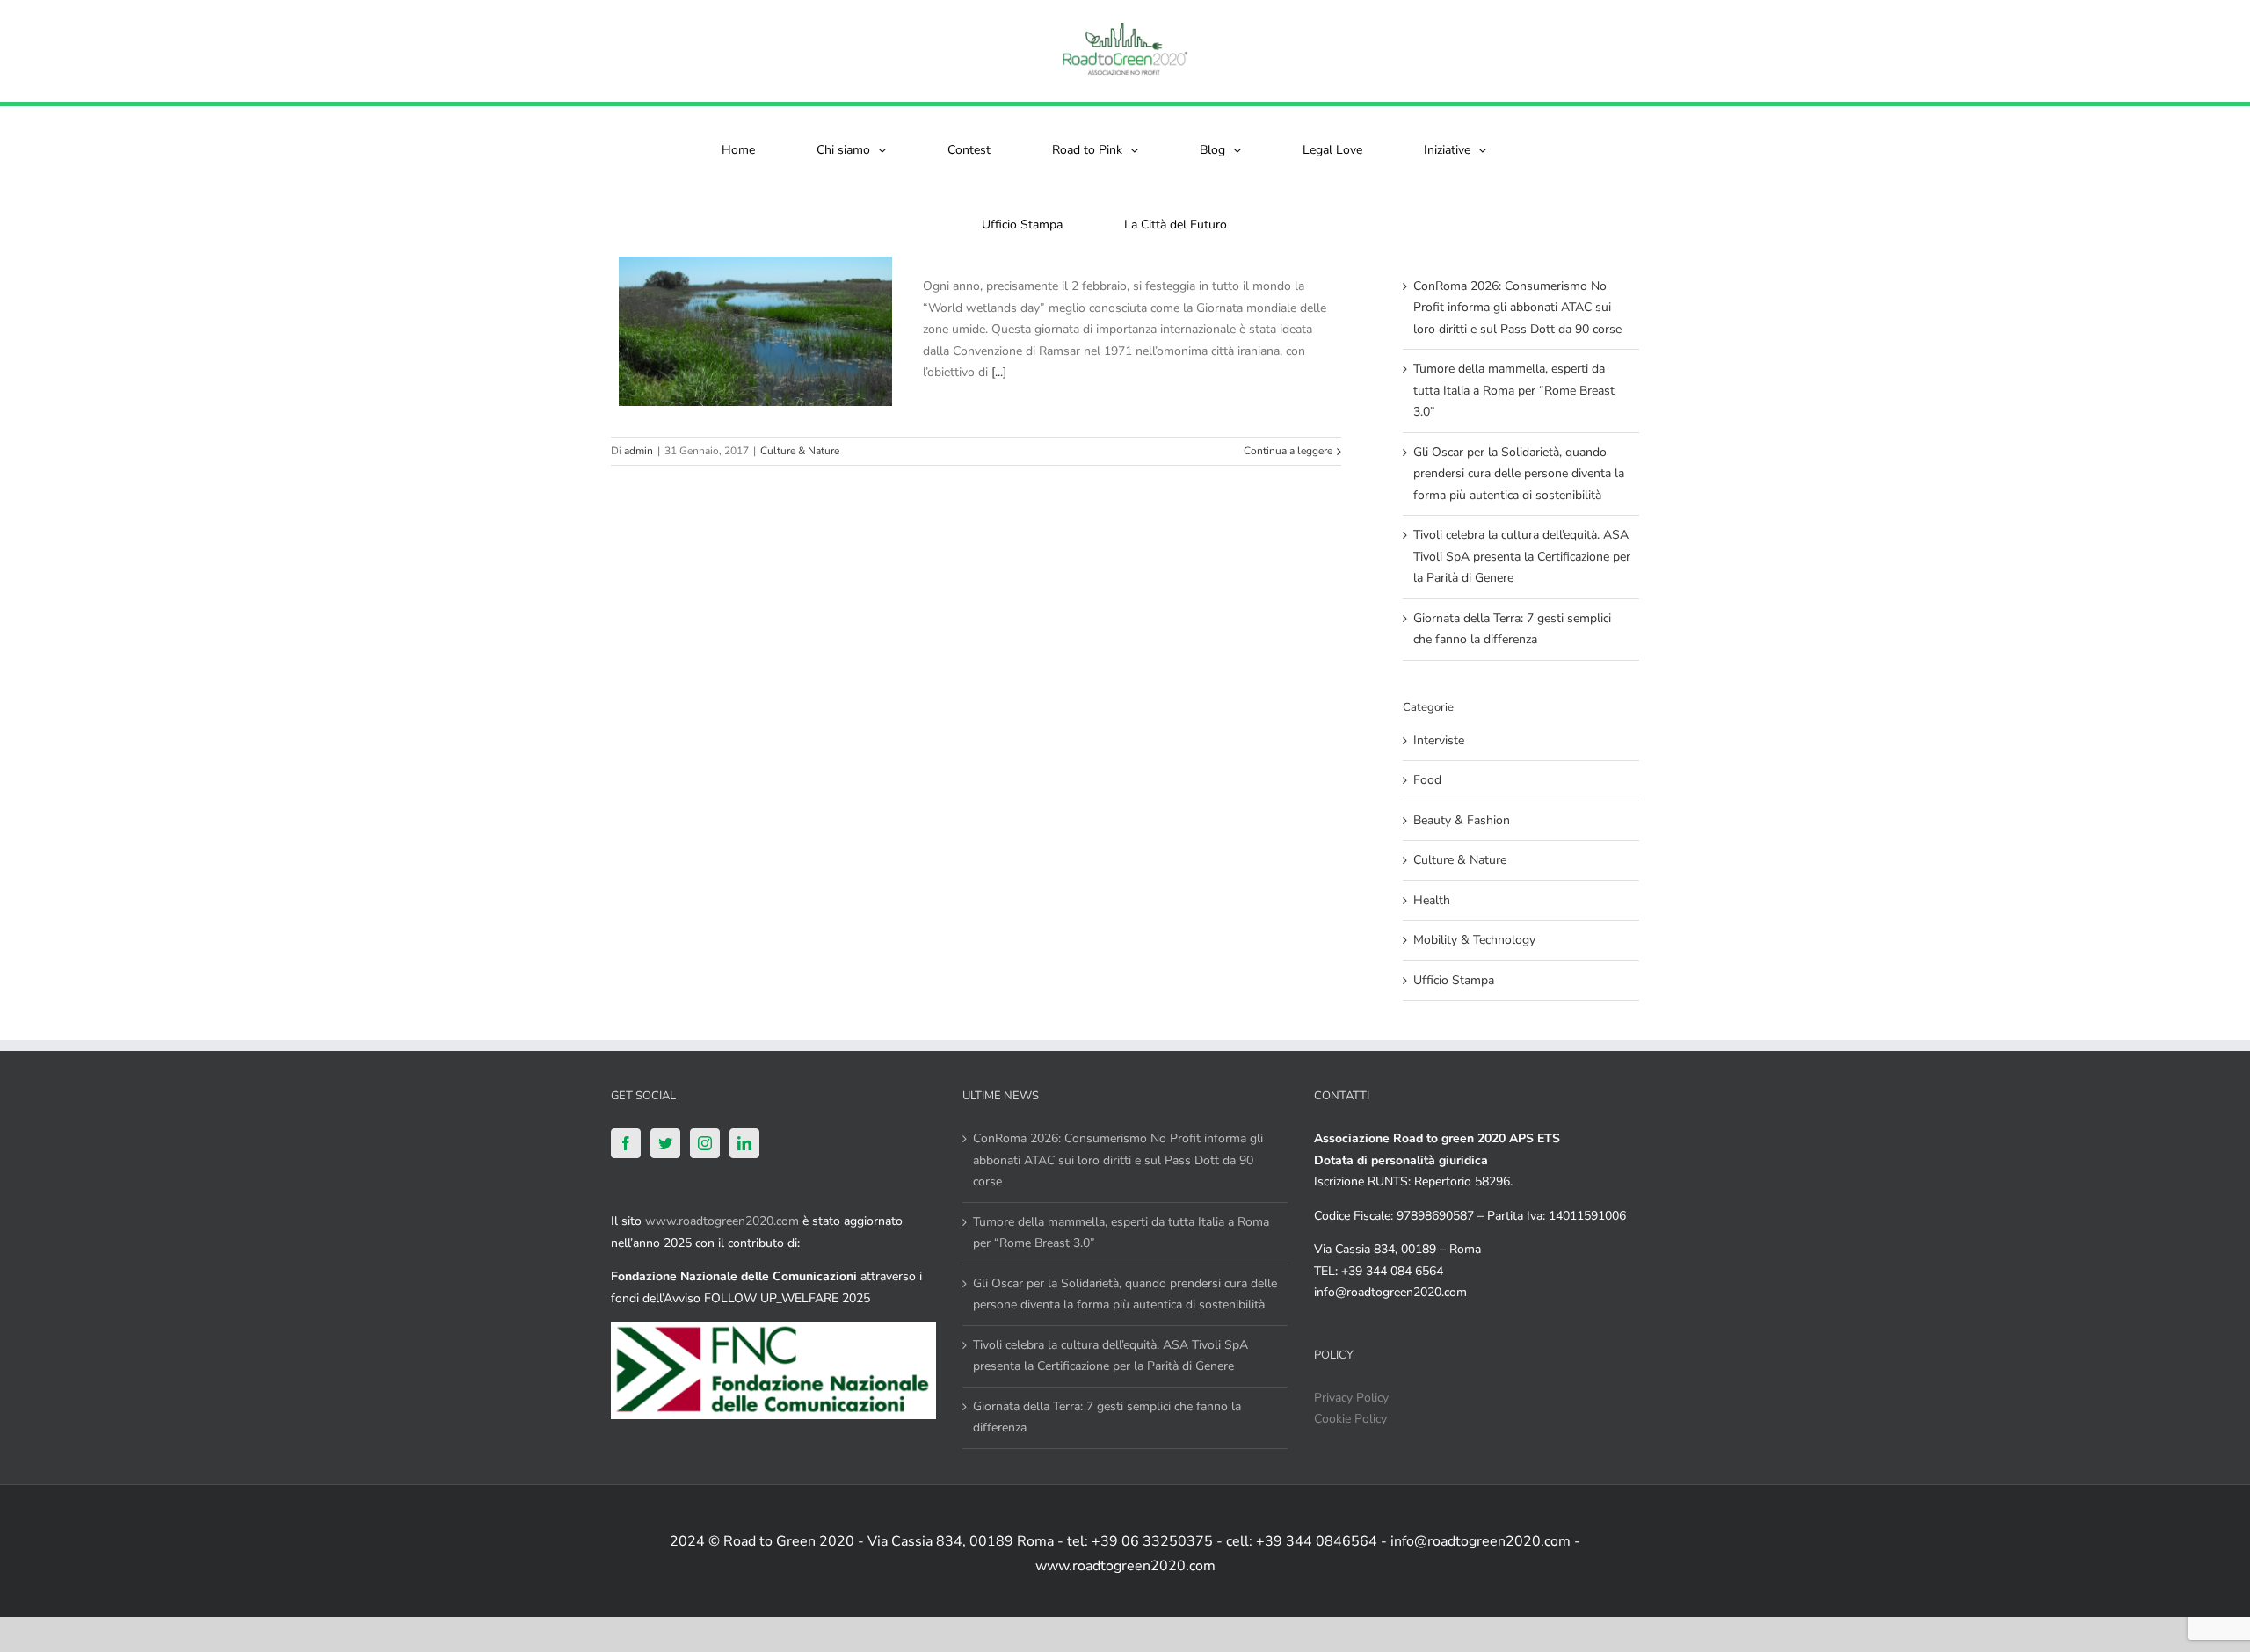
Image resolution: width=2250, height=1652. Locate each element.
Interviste (1439, 740)
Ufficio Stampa (1454, 980)
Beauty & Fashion (1462, 820)
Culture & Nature (800, 451)
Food (1427, 780)
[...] (999, 372)
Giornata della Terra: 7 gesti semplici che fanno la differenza (1107, 1417)
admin (639, 451)
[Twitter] (665, 1143)
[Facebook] (626, 1143)
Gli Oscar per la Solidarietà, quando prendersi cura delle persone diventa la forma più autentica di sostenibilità (1519, 474)
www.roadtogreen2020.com (722, 1221)
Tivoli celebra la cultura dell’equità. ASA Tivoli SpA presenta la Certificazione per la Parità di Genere (1522, 556)
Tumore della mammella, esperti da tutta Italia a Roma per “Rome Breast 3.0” (1514, 390)
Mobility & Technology (1474, 940)
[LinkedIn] (744, 1143)
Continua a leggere (1288, 451)
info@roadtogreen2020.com (1390, 1292)
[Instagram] (705, 1143)
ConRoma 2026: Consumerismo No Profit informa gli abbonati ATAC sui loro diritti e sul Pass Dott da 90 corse (1517, 308)
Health (1432, 900)
